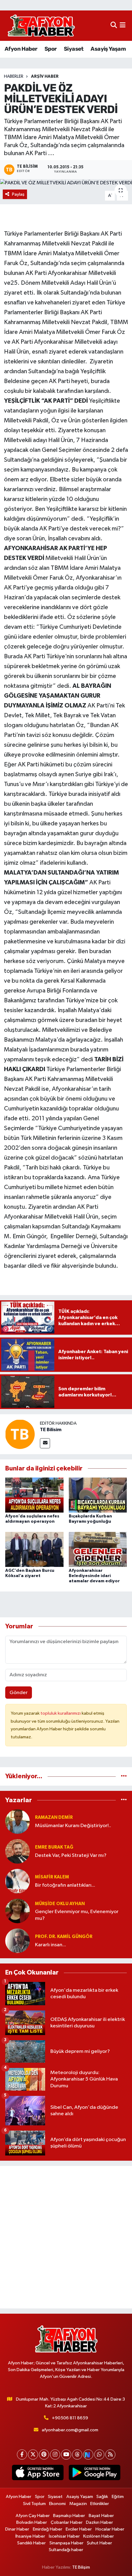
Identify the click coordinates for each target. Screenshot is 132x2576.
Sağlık (102, 2497)
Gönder (19, 1693)
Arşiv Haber (45, 76)
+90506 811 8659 (70, 2418)
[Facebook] (22, 2455)
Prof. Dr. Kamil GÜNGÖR (64, 1937)
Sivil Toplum (34, 2504)
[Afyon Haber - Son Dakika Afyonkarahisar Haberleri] (41, 26)
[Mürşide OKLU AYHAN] (17, 1911)
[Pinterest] (44, 2455)
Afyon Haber (21, 49)
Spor (51, 49)
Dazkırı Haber (99, 2522)
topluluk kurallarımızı (61, 1713)
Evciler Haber (79, 2529)
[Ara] (114, 26)
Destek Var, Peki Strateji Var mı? (71, 1856)
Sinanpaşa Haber (66, 2543)
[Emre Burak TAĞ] (17, 1851)
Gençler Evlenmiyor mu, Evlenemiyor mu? (77, 1915)
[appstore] (38, 2474)
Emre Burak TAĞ (54, 1847)
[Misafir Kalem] (17, 1881)
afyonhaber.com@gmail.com (70, 2430)
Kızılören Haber (99, 2536)
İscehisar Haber (64, 2536)
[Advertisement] (66, 2237)
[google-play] (94, 2474)
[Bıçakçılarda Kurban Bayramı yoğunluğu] (98, 1495)
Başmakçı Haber (69, 2516)
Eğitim (118, 2497)
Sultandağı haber (66, 2550)
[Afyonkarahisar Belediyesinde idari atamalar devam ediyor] (98, 1549)
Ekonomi (57, 2504)
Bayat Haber (101, 2516)
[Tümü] (124, 1776)
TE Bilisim (51, 1430)
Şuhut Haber (99, 2543)
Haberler (14, 76)
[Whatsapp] (99, 2455)
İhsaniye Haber (30, 2536)
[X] (33, 2455)
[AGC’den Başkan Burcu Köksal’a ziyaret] (34, 1549)
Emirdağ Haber (48, 2529)
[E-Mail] (45, 1443)
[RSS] (110, 2455)
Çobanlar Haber (67, 2522)
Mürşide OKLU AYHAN (60, 1904)
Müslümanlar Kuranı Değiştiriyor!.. (73, 1826)
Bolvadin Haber (32, 2522)
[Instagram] (55, 2455)
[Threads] (77, 2455)
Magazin (78, 2504)
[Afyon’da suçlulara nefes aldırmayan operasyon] (34, 1495)
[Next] (88, 2455)
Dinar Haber (17, 2529)
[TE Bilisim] (20, 1434)
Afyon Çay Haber (33, 2516)
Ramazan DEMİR (54, 1817)
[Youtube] (66, 2455)
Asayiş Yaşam (108, 49)
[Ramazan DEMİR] (17, 1821)
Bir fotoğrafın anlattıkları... (65, 1885)
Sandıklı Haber (31, 2543)
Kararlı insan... (50, 1945)
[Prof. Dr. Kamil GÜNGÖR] (17, 1941)
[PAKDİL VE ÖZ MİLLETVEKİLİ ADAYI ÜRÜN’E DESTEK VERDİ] (66, 183)
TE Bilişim (81, 2567)
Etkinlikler (100, 2504)
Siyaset (74, 49)
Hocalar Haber (110, 2529)
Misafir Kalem (52, 1877)
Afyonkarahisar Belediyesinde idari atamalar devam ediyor (94, 1576)
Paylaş (18, 194)
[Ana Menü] (123, 26)
